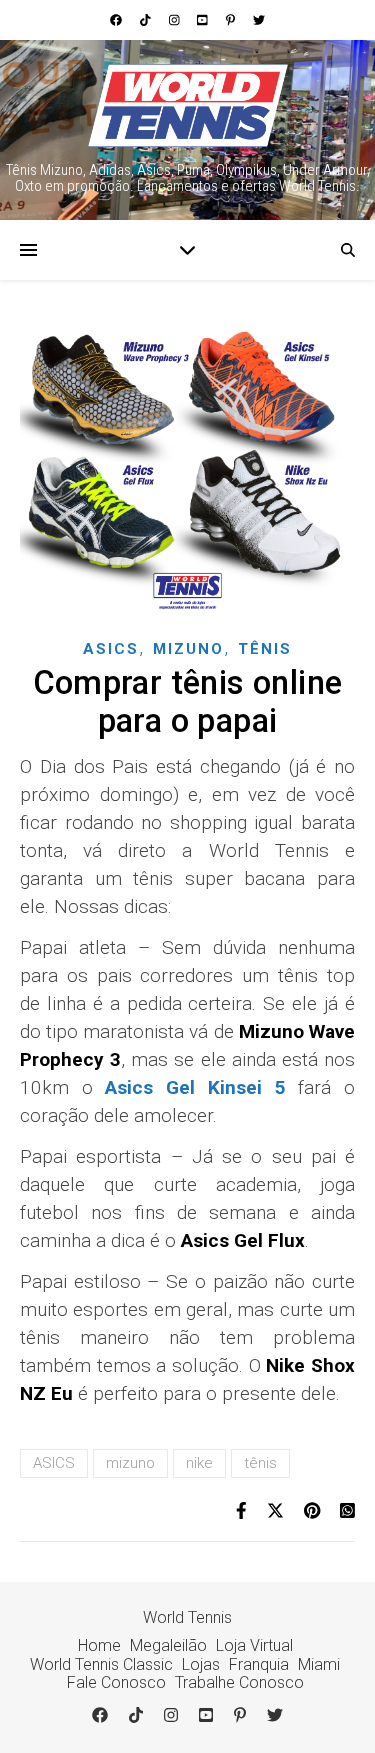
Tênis (265, 649)
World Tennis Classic (101, 1664)
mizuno (130, 1463)
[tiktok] (147, 20)
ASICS (54, 1463)
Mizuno (188, 649)
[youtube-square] (204, 20)
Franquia (259, 1664)
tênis (260, 1463)
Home (99, 1645)
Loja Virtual (254, 1645)
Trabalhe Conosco (239, 1682)
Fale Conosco (116, 1682)
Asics (111, 649)
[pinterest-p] (232, 20)
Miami (319, 1664)
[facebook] (117, 20)
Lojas (201, 1664)
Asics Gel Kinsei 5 (195, 1087)
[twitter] (259, 20)
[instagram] (176, 20)
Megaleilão (168, 1645)
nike (199, 1463)
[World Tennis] (188, 105)
